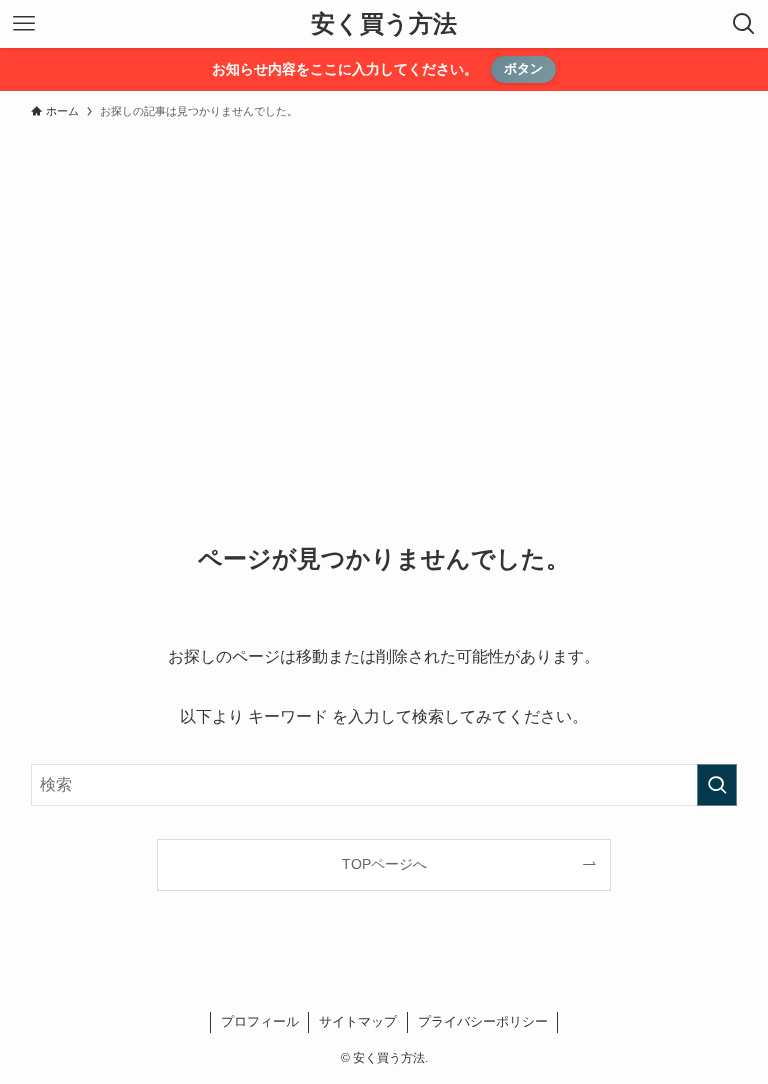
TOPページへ (384, 864)
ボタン (523, 68)
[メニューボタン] (24, 24)
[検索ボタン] (744, 24)
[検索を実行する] (717, 785)
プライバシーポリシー (483, 1021)
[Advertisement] (384, 278)
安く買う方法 (384, 24)
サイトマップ (358, 1021)
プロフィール (260, 1021)
